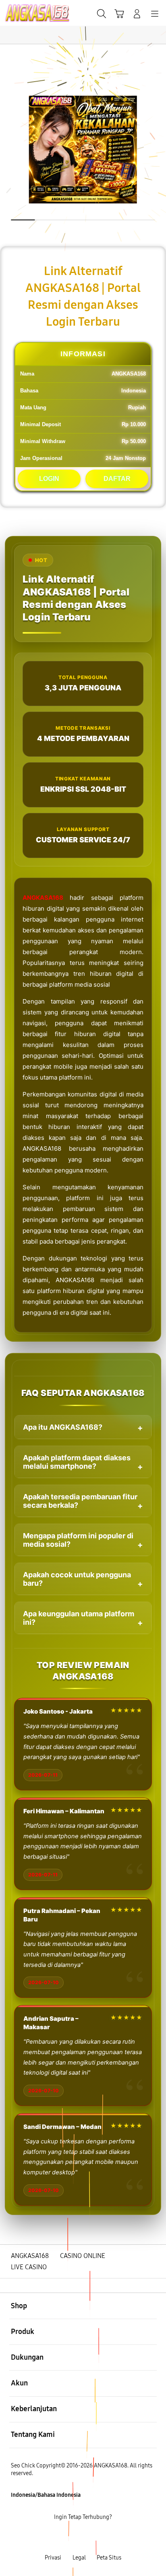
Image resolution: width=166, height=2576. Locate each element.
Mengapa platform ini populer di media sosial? (78, 1540)
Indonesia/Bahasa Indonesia (46, 2495)
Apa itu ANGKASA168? (63, 1427)
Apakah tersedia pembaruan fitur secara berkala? (80, 1501)
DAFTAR (117, 479)
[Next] (157, 1288)
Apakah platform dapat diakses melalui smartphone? (77, 1462)
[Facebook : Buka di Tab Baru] (55, 2538)
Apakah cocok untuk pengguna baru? (77, 1579)
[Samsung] (25, 13)
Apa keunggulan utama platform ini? (79, 1618)
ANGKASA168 (43, 898)
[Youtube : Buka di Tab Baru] (111, 2538)
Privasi (53, 2558)
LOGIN (49, 479)
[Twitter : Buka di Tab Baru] (74, 2538)
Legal (79, 2558)
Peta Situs (109, 2558)
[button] (119, 14)
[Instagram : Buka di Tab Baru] (92, 2538)
